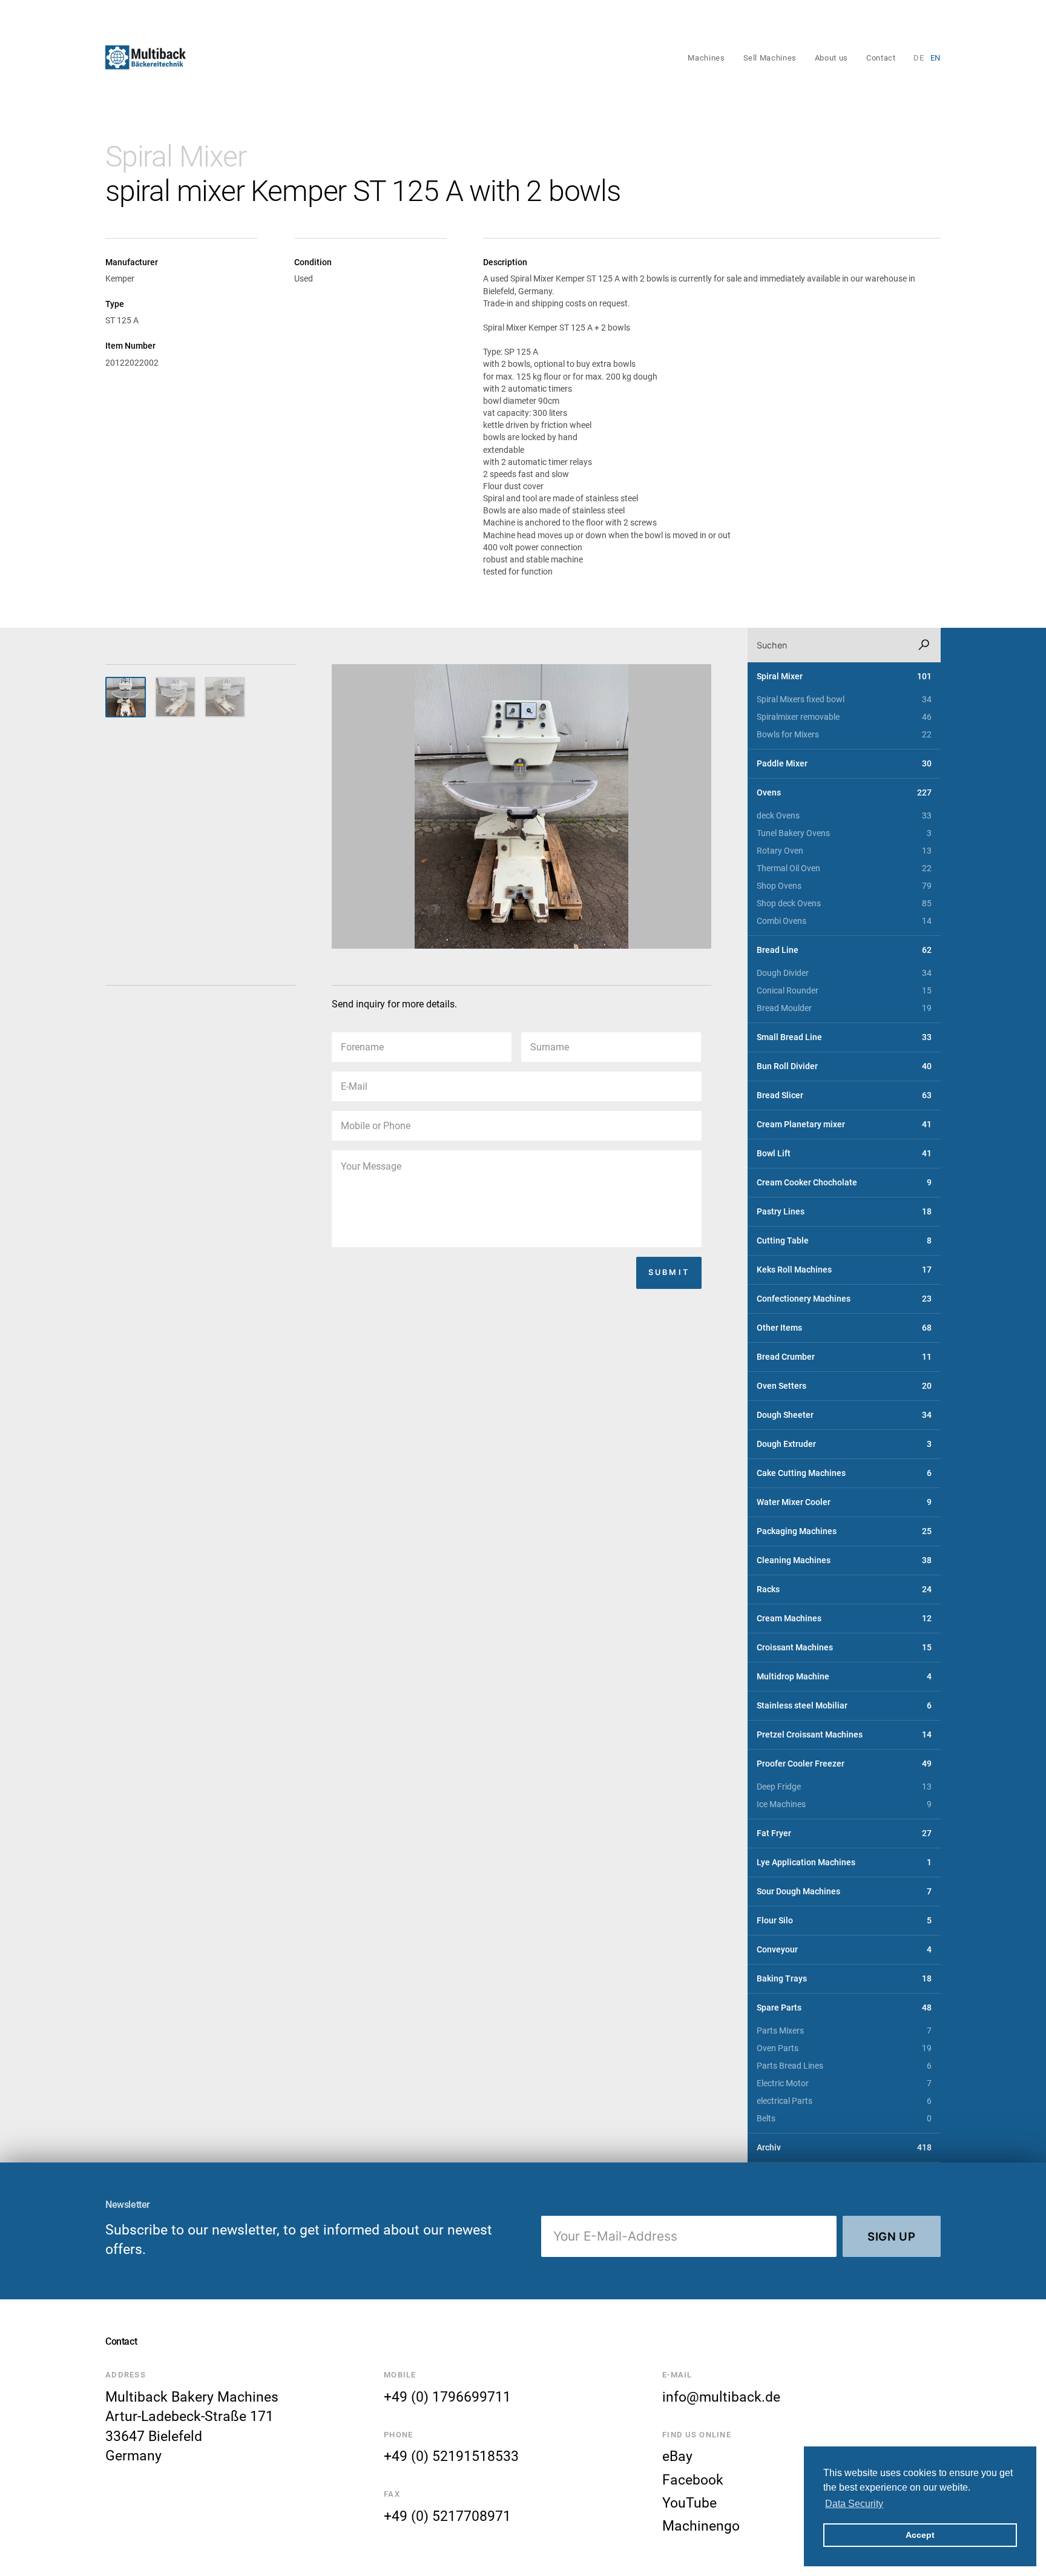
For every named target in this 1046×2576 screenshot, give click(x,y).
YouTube (689, 2503)
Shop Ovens (844, 886)
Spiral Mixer (176, 156)
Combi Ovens (844, 921)
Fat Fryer (844, 1833)
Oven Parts (844, 2048)
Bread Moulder (844, 1008)
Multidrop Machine (844, 1677)
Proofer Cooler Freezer (844, 1764)
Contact (881, 58)
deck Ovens (844, 816)
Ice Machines (844, 1804)
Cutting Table (844, 1241)
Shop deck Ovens (844, 904)
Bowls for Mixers (844, 735)
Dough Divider (844, 973)
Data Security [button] (854, 2504)
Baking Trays (844, 1979)
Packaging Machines (844, 1531)
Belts (844, 2119)
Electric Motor (844, 2084)
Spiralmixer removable (844, 717)
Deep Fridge (844, 1787)
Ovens (844, 793)
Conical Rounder (844, 991)
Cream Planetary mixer (844, 1125)
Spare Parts (844, 2008)
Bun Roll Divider (844, 1066)
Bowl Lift (844, 1154)
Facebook (693, 2480)
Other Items (844, 1328)
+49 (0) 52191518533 (451, 2456)
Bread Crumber (844, 1357)
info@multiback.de (721, 2397)
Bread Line (844, 950)
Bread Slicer (844, 1095)
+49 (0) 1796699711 (447, 2397)
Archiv (844, 2148)
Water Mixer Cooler (844, 1502)
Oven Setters (844, 1386)
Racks (844, 1589)
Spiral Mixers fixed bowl (844, 700)
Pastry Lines (844, 1212)
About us (831, 58)
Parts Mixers (844, 2031)
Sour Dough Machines (844, 1892)
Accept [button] (920, 2535)
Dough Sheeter (844, 1415)
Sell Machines (770, 58)
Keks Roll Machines (844, 1270)
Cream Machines (844, 1619)
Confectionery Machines (844, 1299)
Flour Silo (844, 1921)
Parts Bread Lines (844, 2066)
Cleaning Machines (844, 1560)
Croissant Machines (844, 1648)
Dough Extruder (844, 1444)
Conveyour (844, 1950)
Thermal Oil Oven (844, 868)
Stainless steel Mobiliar (844, 1706)
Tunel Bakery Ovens (844, 833)
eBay (677, 2456)
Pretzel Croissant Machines (844, 1735)
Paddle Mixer (844, 764)
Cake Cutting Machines (844, 1473)
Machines (706, 58)
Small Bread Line (844, 1037)
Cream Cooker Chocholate (844, 1183)
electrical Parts (844, 2101)
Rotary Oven (844, 851)
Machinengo (701, 2526)
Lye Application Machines (844, 1863)
